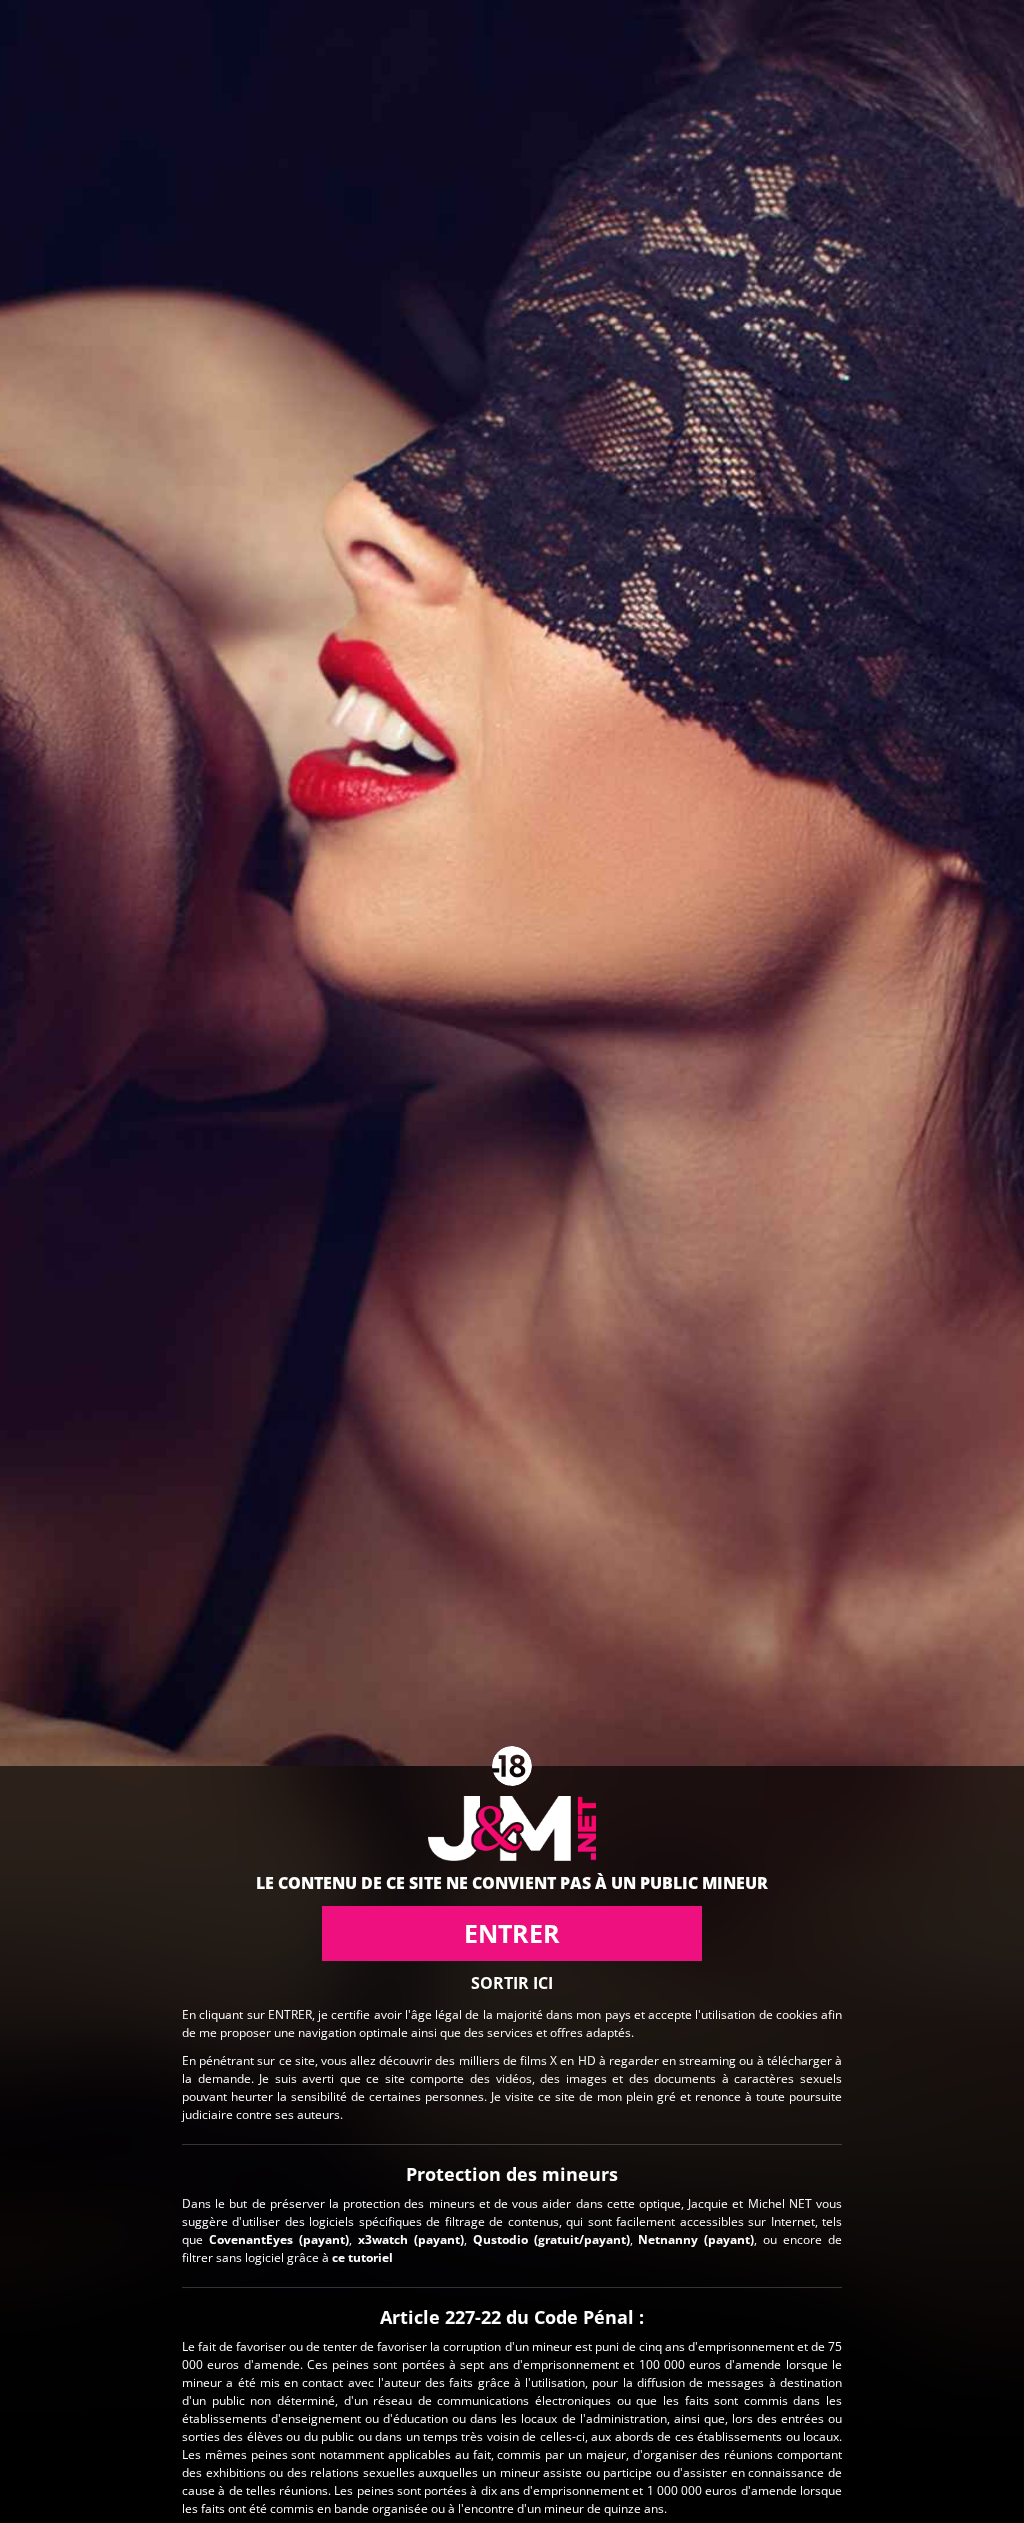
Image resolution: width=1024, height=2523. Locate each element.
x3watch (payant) (411, 2239)
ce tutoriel (362, 2257)
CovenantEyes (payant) (279, 2239)
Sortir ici (512, 1983)
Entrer (512, 1933)
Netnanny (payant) (696, 2239)
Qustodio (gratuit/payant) (551, 2239)
